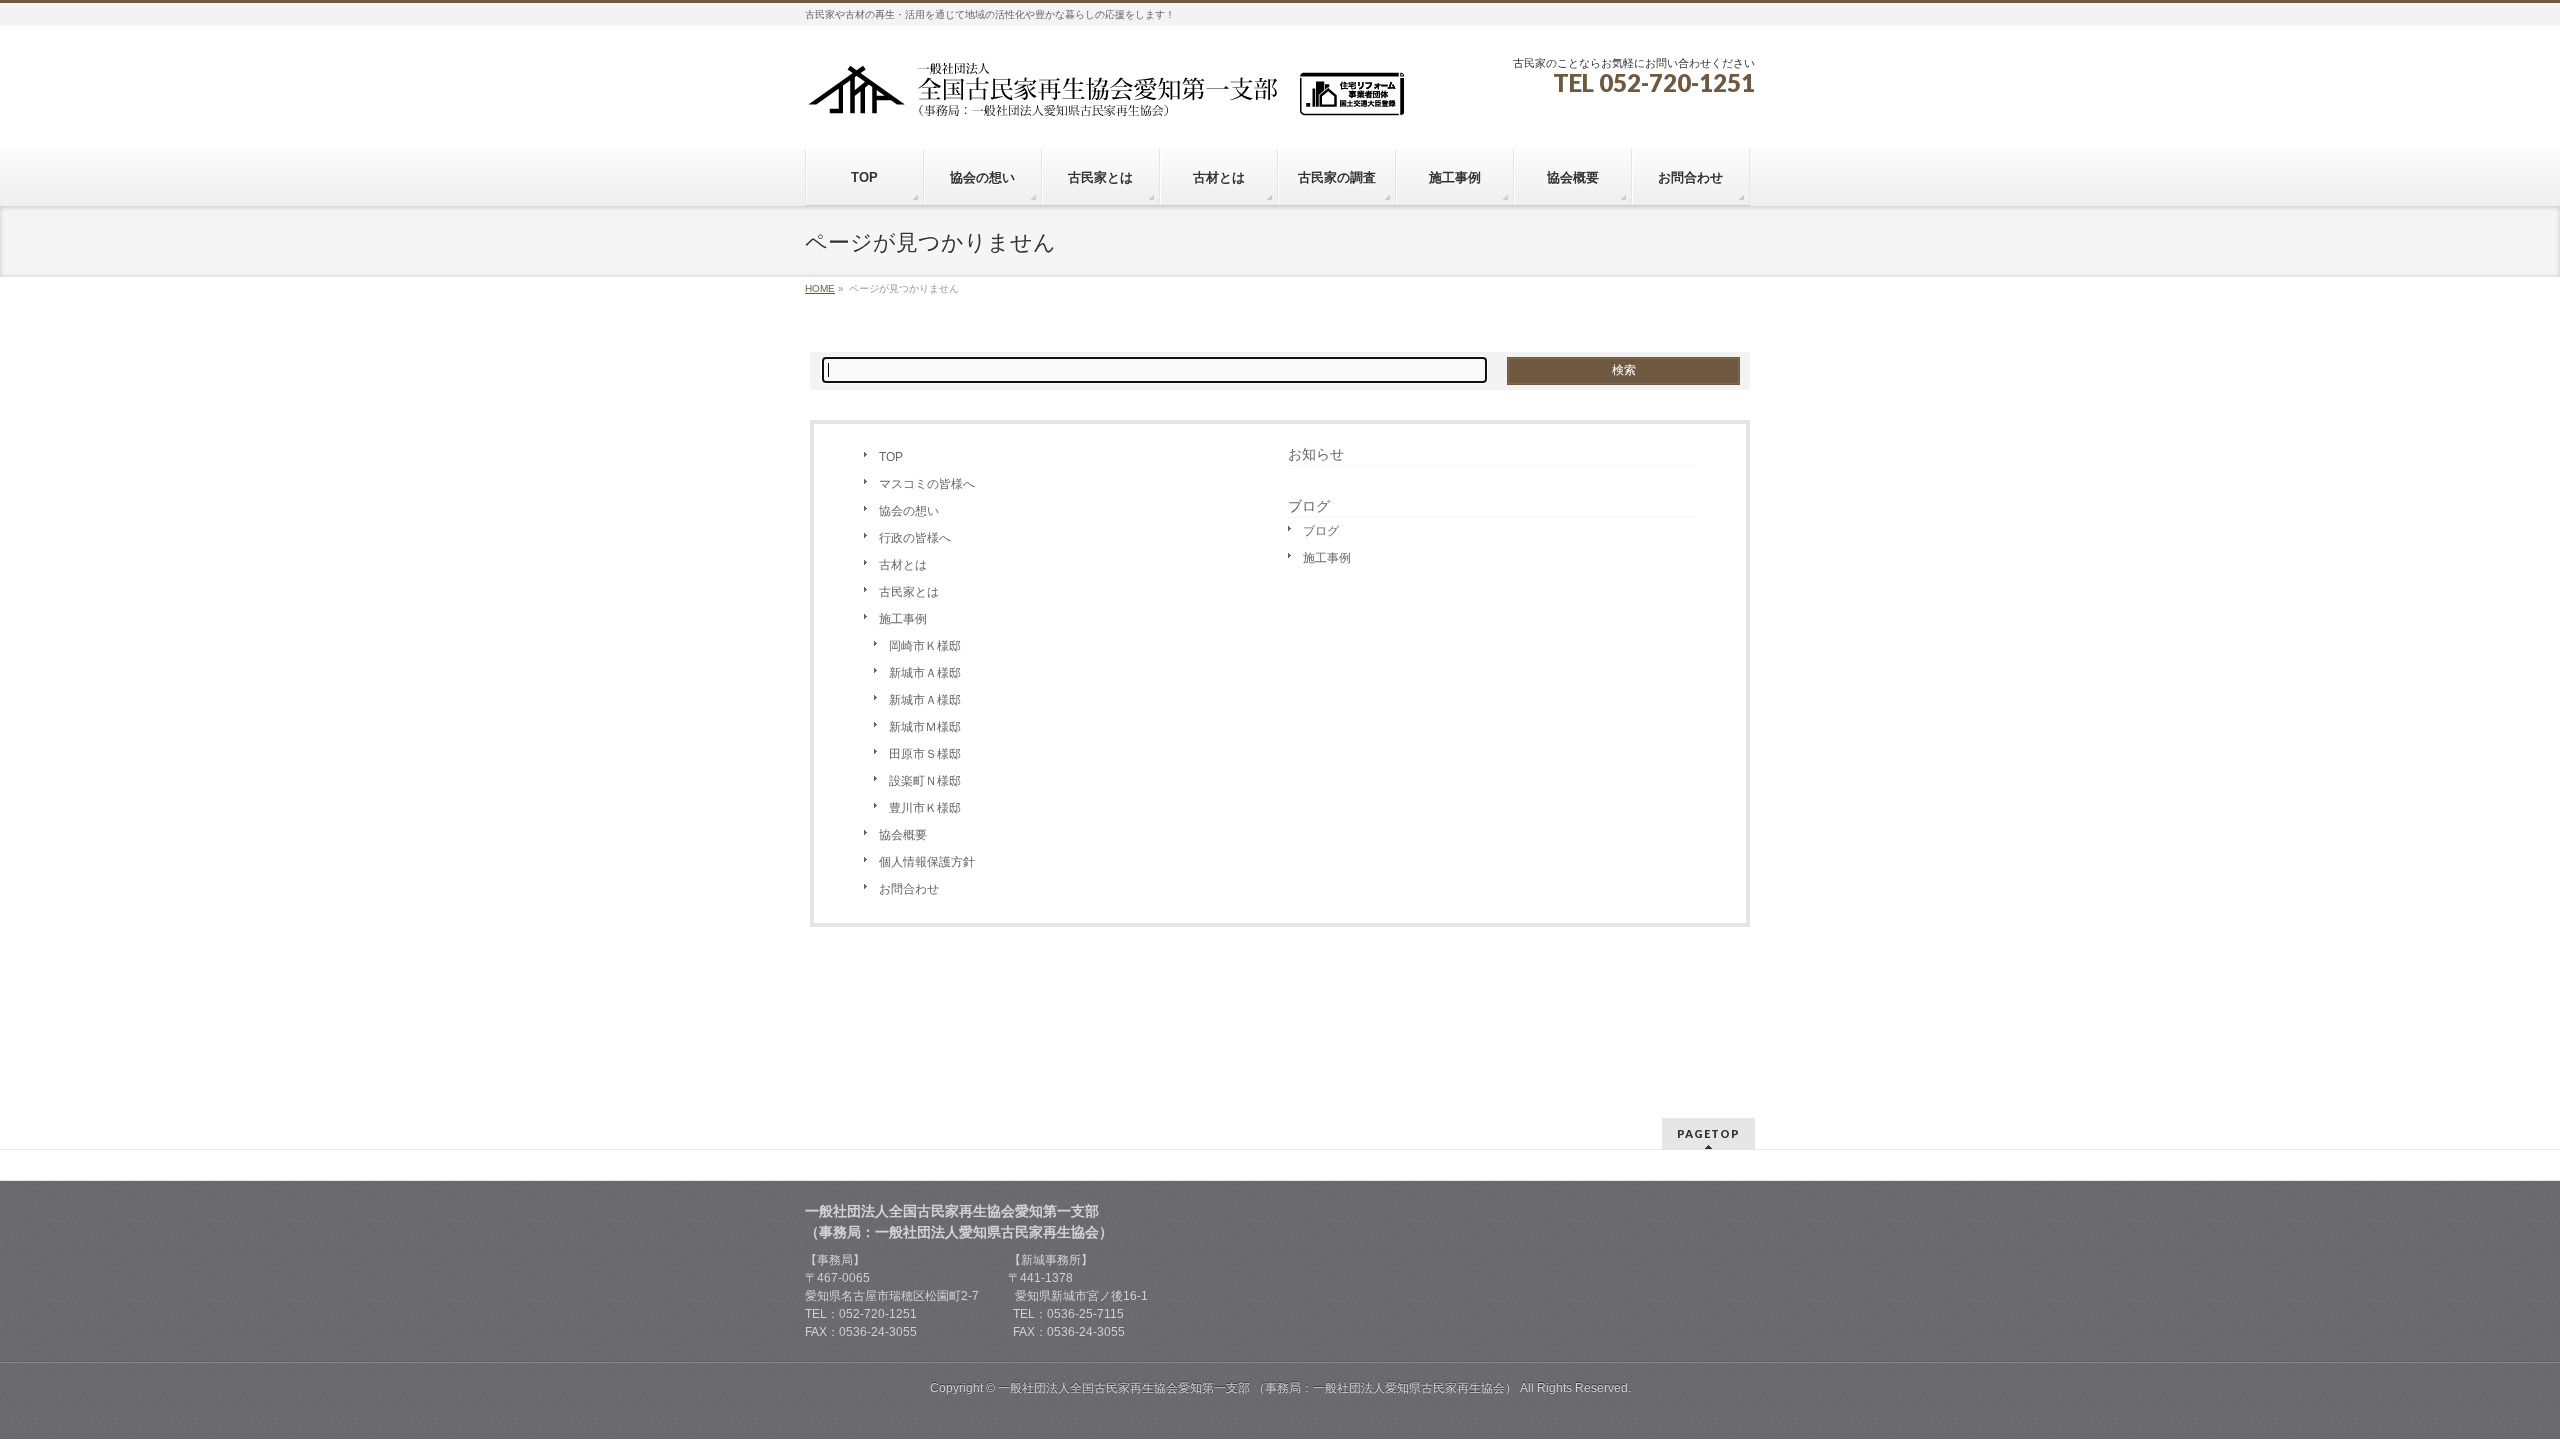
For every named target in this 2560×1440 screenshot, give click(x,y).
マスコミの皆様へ (927, 484)
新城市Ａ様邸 (925, 673)
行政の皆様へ (915, 538)
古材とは (903, 565)
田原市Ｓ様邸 (925, 754)
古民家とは (909, 592)
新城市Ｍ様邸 (925, 727)
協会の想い (909, 511)
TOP (891, 457)
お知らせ (1316, 454)
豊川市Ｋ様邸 (925, 808)
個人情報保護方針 (927, 862)
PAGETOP (1708, 1133)
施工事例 (903, 619)
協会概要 (903, 835)
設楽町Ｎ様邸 (925, 781)
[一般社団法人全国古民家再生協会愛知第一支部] (1105, 96)
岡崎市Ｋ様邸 (925, 646)
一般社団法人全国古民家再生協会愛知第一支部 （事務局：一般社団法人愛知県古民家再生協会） (1257, 1388)
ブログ (1321, 531)
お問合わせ (909, 889)
